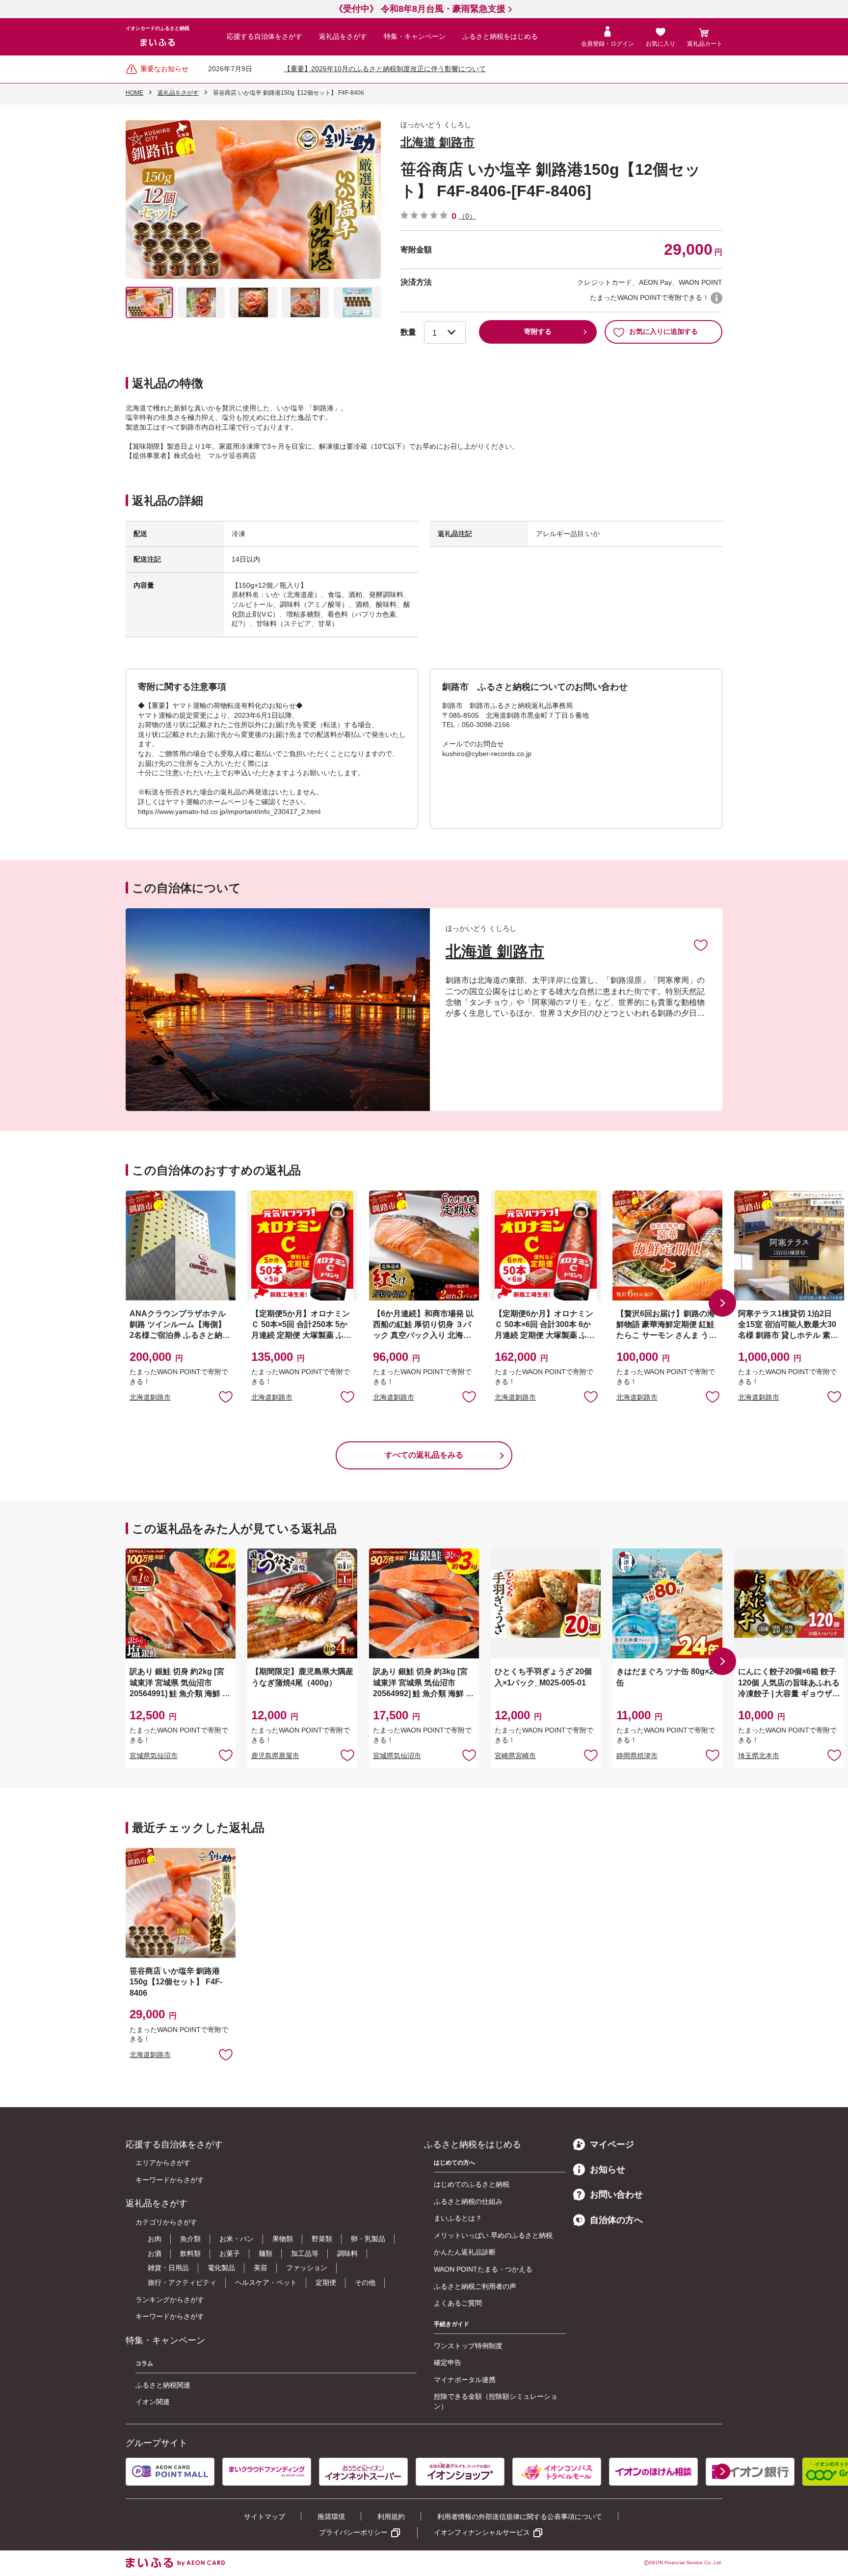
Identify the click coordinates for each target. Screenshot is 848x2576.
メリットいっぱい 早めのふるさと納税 (493, 2235)
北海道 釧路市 (437, 142)
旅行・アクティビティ (182, 2282)
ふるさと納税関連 (163, 2385)
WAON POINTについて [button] (716, 298)
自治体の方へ (616, 2220)
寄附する (538, 331)
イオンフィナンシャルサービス (482, 2532)
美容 (261, 2268)
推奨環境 (331, 2517)
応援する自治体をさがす (265, 36)
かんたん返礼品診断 (465, 2252)
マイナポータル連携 (465, 2380)
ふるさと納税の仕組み (468, 2201)
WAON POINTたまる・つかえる (483, 2269)
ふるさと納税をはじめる (500, 36)
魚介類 (190, 2239)
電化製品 (221, 2268)
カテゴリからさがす (166, 2222)
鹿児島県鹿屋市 (275, 1756)
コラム (144, 2363)
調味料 (347, 2253)
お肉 (155, 2239)
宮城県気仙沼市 (154, 1756)
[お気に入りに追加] (701, 945)
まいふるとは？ (458, 2218)
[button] (722, 1303)
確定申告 (448, 2362)
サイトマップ (265, 2517)
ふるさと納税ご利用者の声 (475, 2286)
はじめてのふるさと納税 (472, 2184)
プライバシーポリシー (353, 2532)
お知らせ (608, 2169)
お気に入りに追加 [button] (226, 1396)
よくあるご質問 (458, 2303)
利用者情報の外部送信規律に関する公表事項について (520, 2517)
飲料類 (190, 2253)
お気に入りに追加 (701, 945)
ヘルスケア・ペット (266, 2282)
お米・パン (237, 2239)
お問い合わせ (616, 2195)
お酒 (155, 2253)
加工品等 (305, 2253)
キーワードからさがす (170, 2180)
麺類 (265, 2253)
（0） (467, 216)
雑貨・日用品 (168, 2268)
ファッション (307, 2268)
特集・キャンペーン (415, 36)
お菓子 (230, 2253)
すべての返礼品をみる (424, 1455)
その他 (365, 2282)
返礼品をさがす (343, 36)
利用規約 (391, 2517)
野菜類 (322, 2239)
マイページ (612, 2144)
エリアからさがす (163, 2163)
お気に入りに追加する (663, 331)
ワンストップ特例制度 (468, 2346)
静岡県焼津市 (637, 1756)
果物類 (283, 2239)
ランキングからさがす (170, 2300)
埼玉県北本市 (759, 1756)
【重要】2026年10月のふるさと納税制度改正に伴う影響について (385, 69)
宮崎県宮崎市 (515, 1756)
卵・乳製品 (368, 2239)
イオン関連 (153, 2402)
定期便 (326, 2282)
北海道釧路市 (150, 1397)
